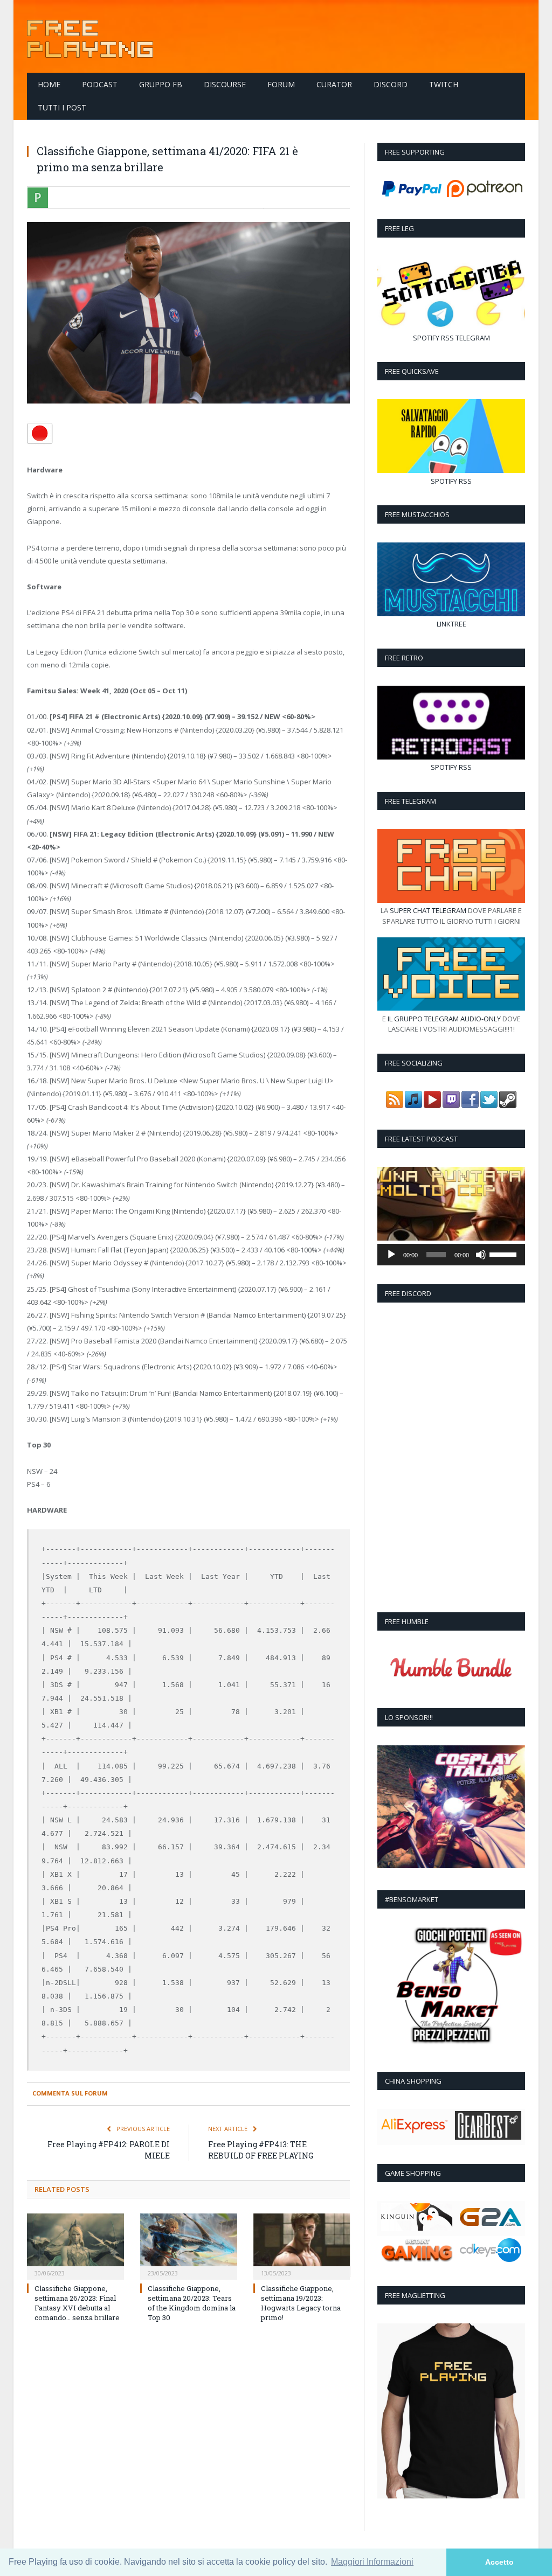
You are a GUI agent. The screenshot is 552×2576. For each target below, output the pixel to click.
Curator (334, 84)
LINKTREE (451, 624)
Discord (391, 84)
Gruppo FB (161, 84)
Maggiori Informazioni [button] (372, 2562)
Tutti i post (62, 107)
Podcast (100, 84)
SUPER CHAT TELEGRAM (428, 910)
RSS (447, 338)
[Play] (391, 1255)
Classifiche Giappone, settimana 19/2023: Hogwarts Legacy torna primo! (301, 2303)
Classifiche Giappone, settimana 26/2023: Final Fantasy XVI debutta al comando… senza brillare (77, 2303)
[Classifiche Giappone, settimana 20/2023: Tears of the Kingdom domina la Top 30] (189, 2245)
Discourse (225, 84)
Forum (281, 84)
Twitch (444, 84)
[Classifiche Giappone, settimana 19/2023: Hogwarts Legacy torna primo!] (302, 2245)
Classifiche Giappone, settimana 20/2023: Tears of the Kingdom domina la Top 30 (192, 2303)
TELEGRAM (473, 338)
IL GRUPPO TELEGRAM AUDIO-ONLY (444, 1019)
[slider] (505, 1254)
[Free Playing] (90, 36)
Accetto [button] (499, 2562)
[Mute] (481, 1255)
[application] (451, 1255)
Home (49, 84)
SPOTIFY (426, 338)
